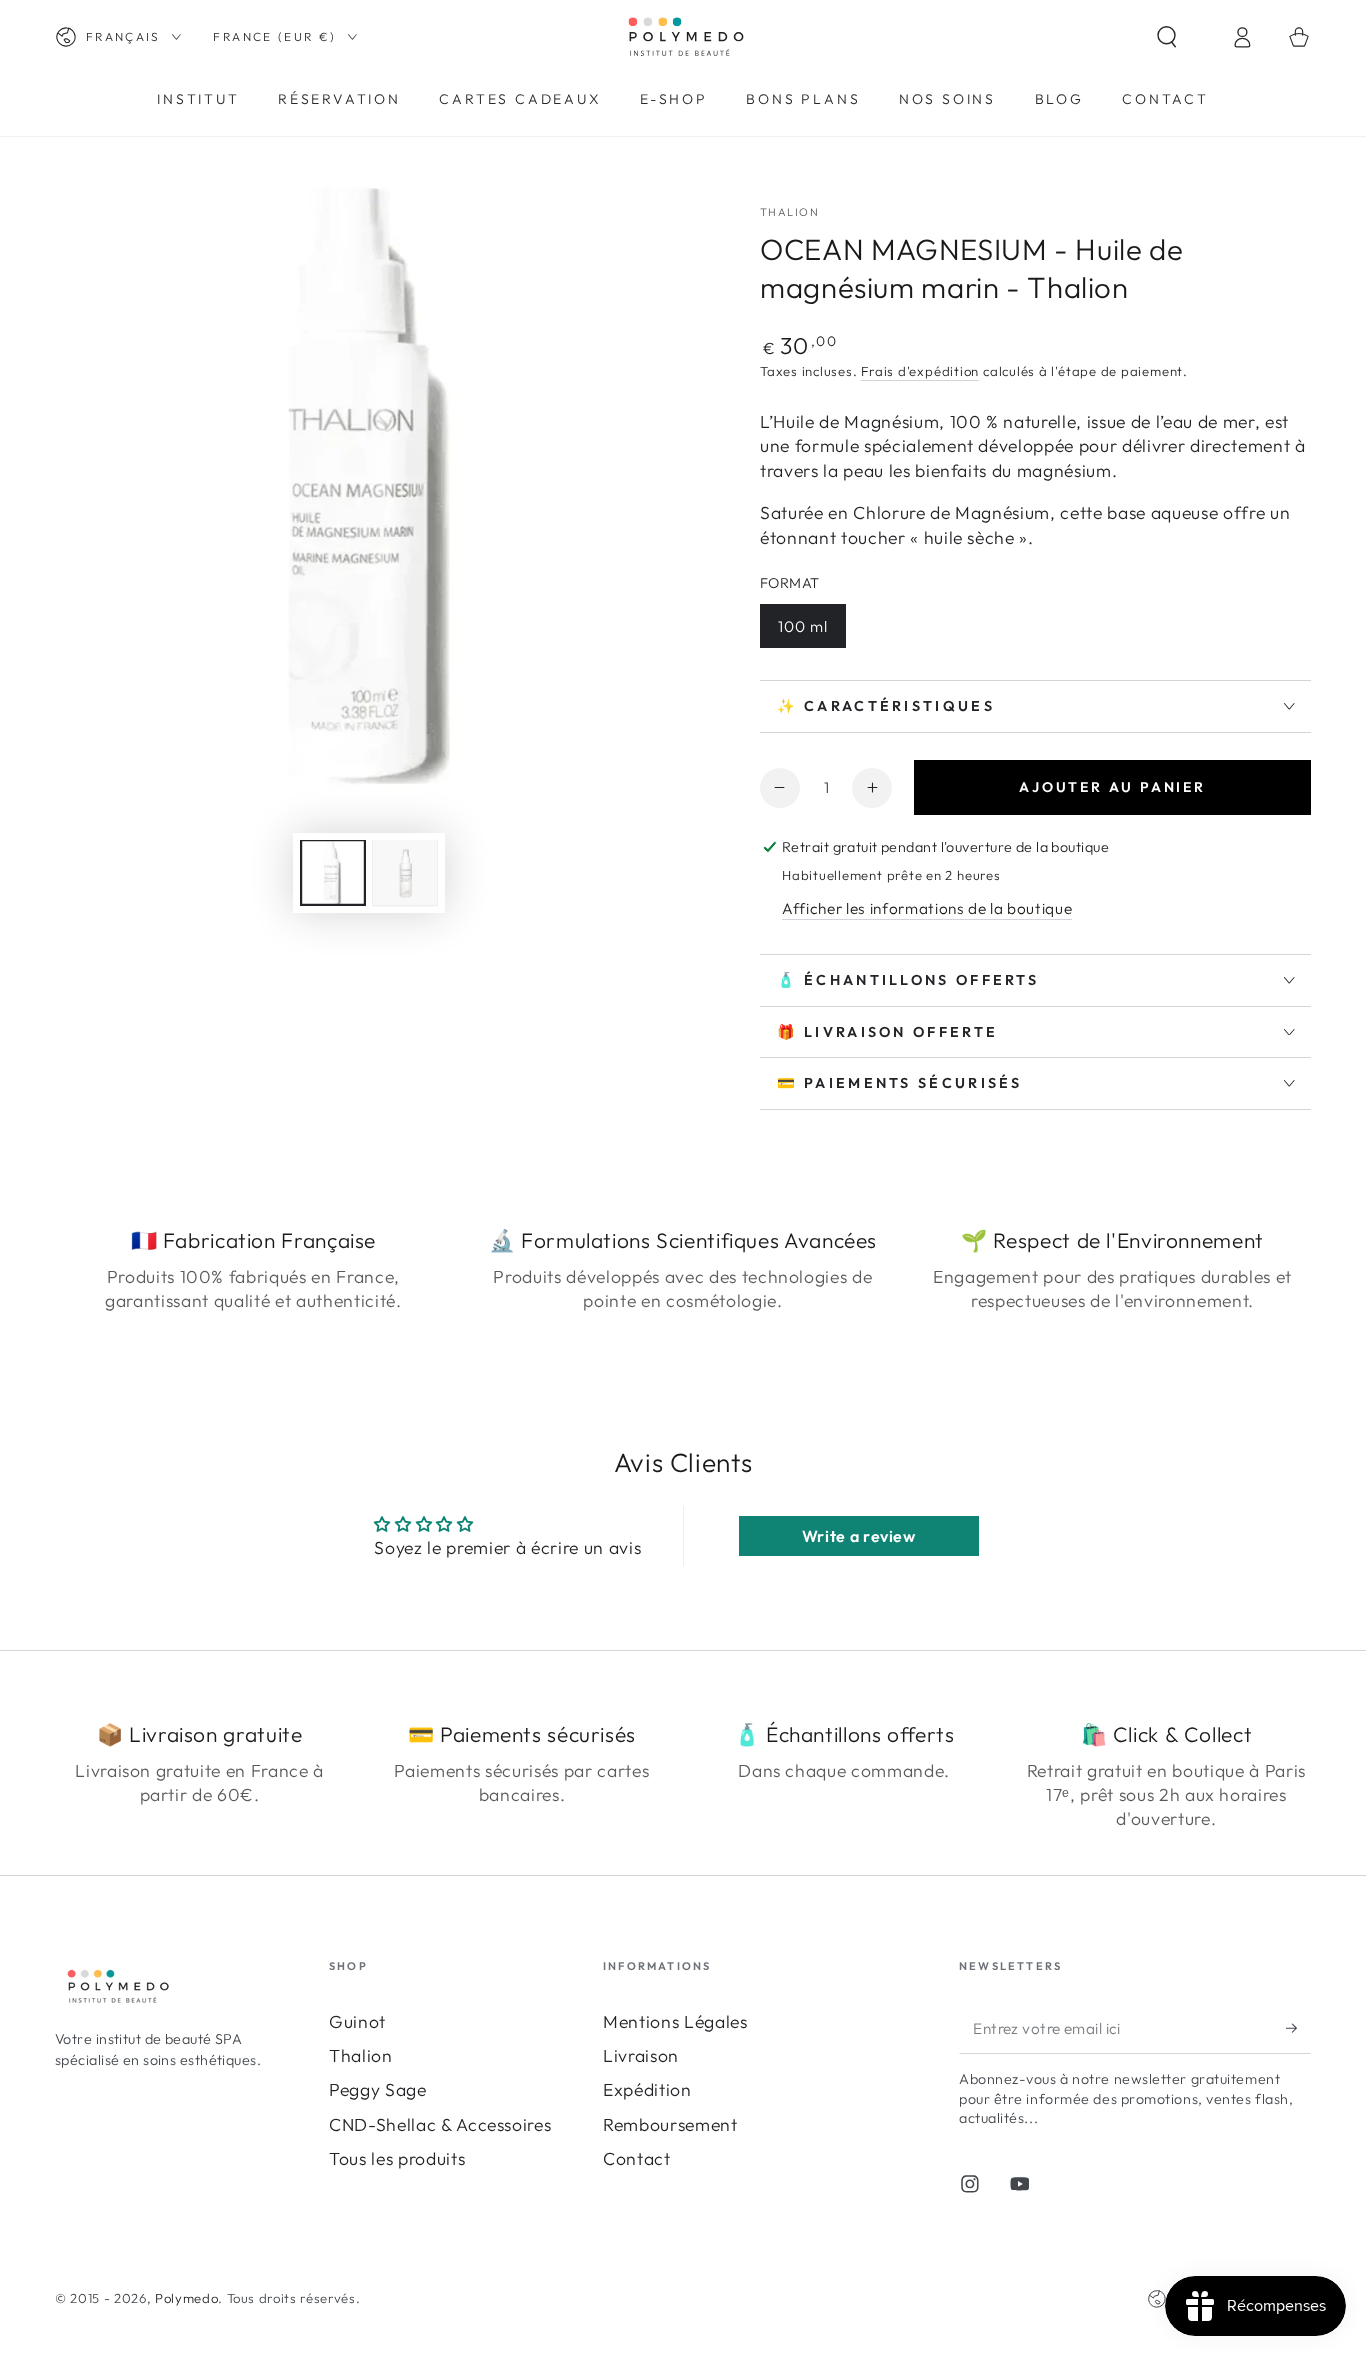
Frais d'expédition (920, 371)
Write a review (859, 1536)
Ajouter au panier (1112, 787)
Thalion (361, 2055)
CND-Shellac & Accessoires (440, 2124)
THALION (789, 212)
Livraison (641, 2055)
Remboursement (670, 2124)
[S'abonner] (1298, 2028)
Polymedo (186, 2298)
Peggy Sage (378, 2089)
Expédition (647, 2089)
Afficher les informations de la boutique (927, 908)
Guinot (357, 2021)
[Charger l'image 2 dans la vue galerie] (405, 873)
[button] (1184, 37)
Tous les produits (397, 2158)
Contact (637, 2158)
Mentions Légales (675, 2021)
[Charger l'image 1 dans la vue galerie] (333, 873)
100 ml (803, 626)
